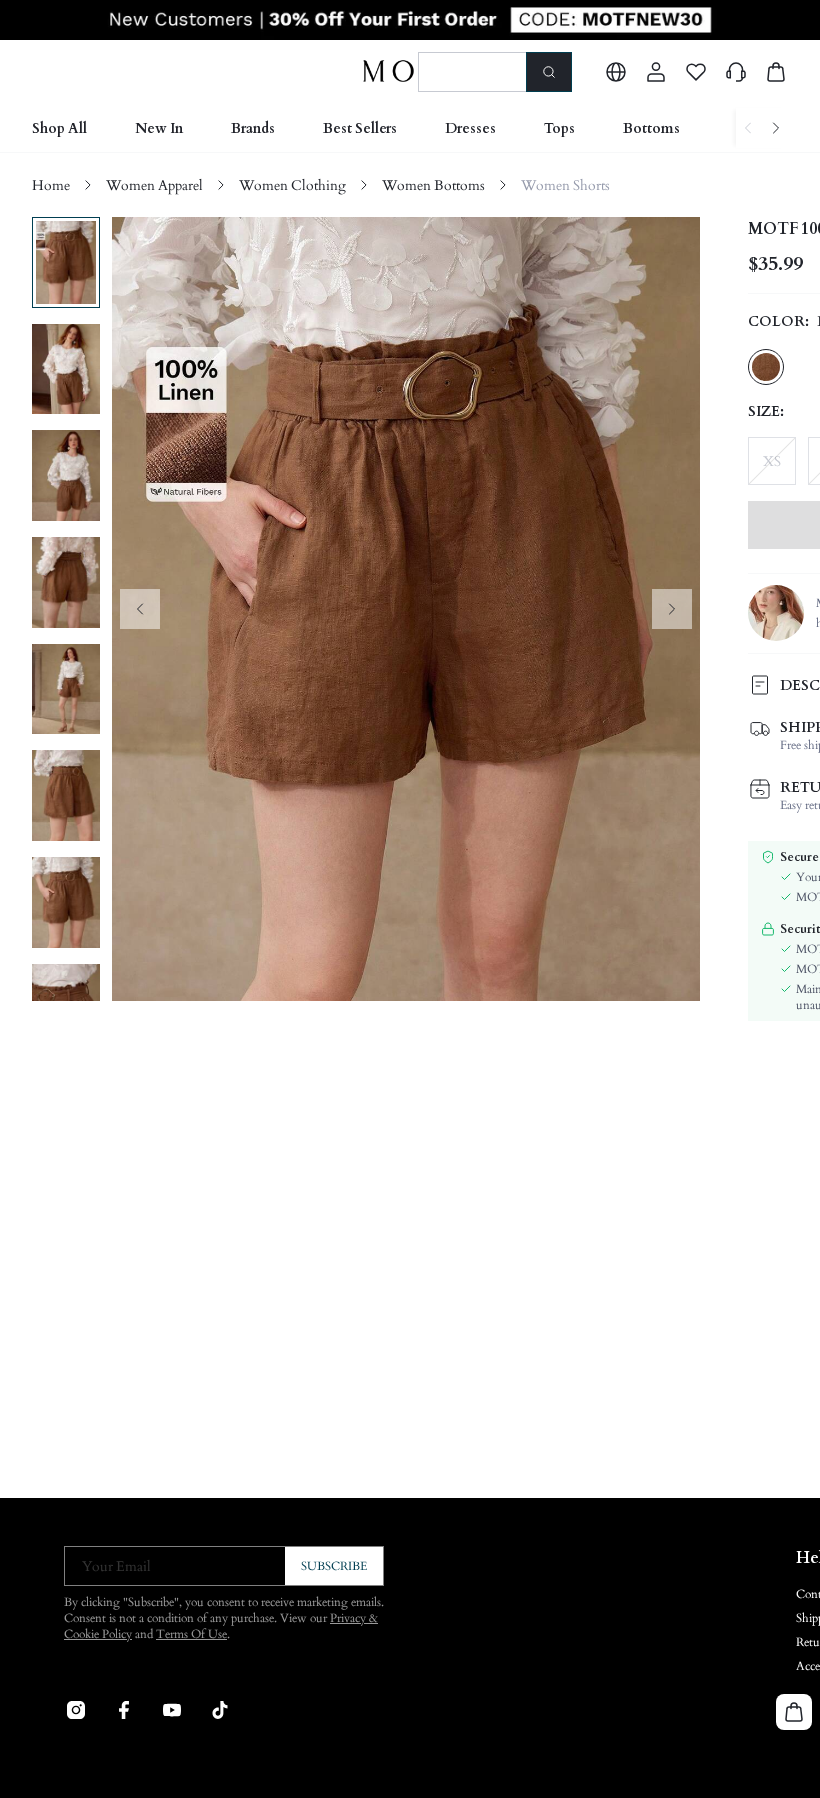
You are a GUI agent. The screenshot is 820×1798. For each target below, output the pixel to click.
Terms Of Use (191, 1634)
